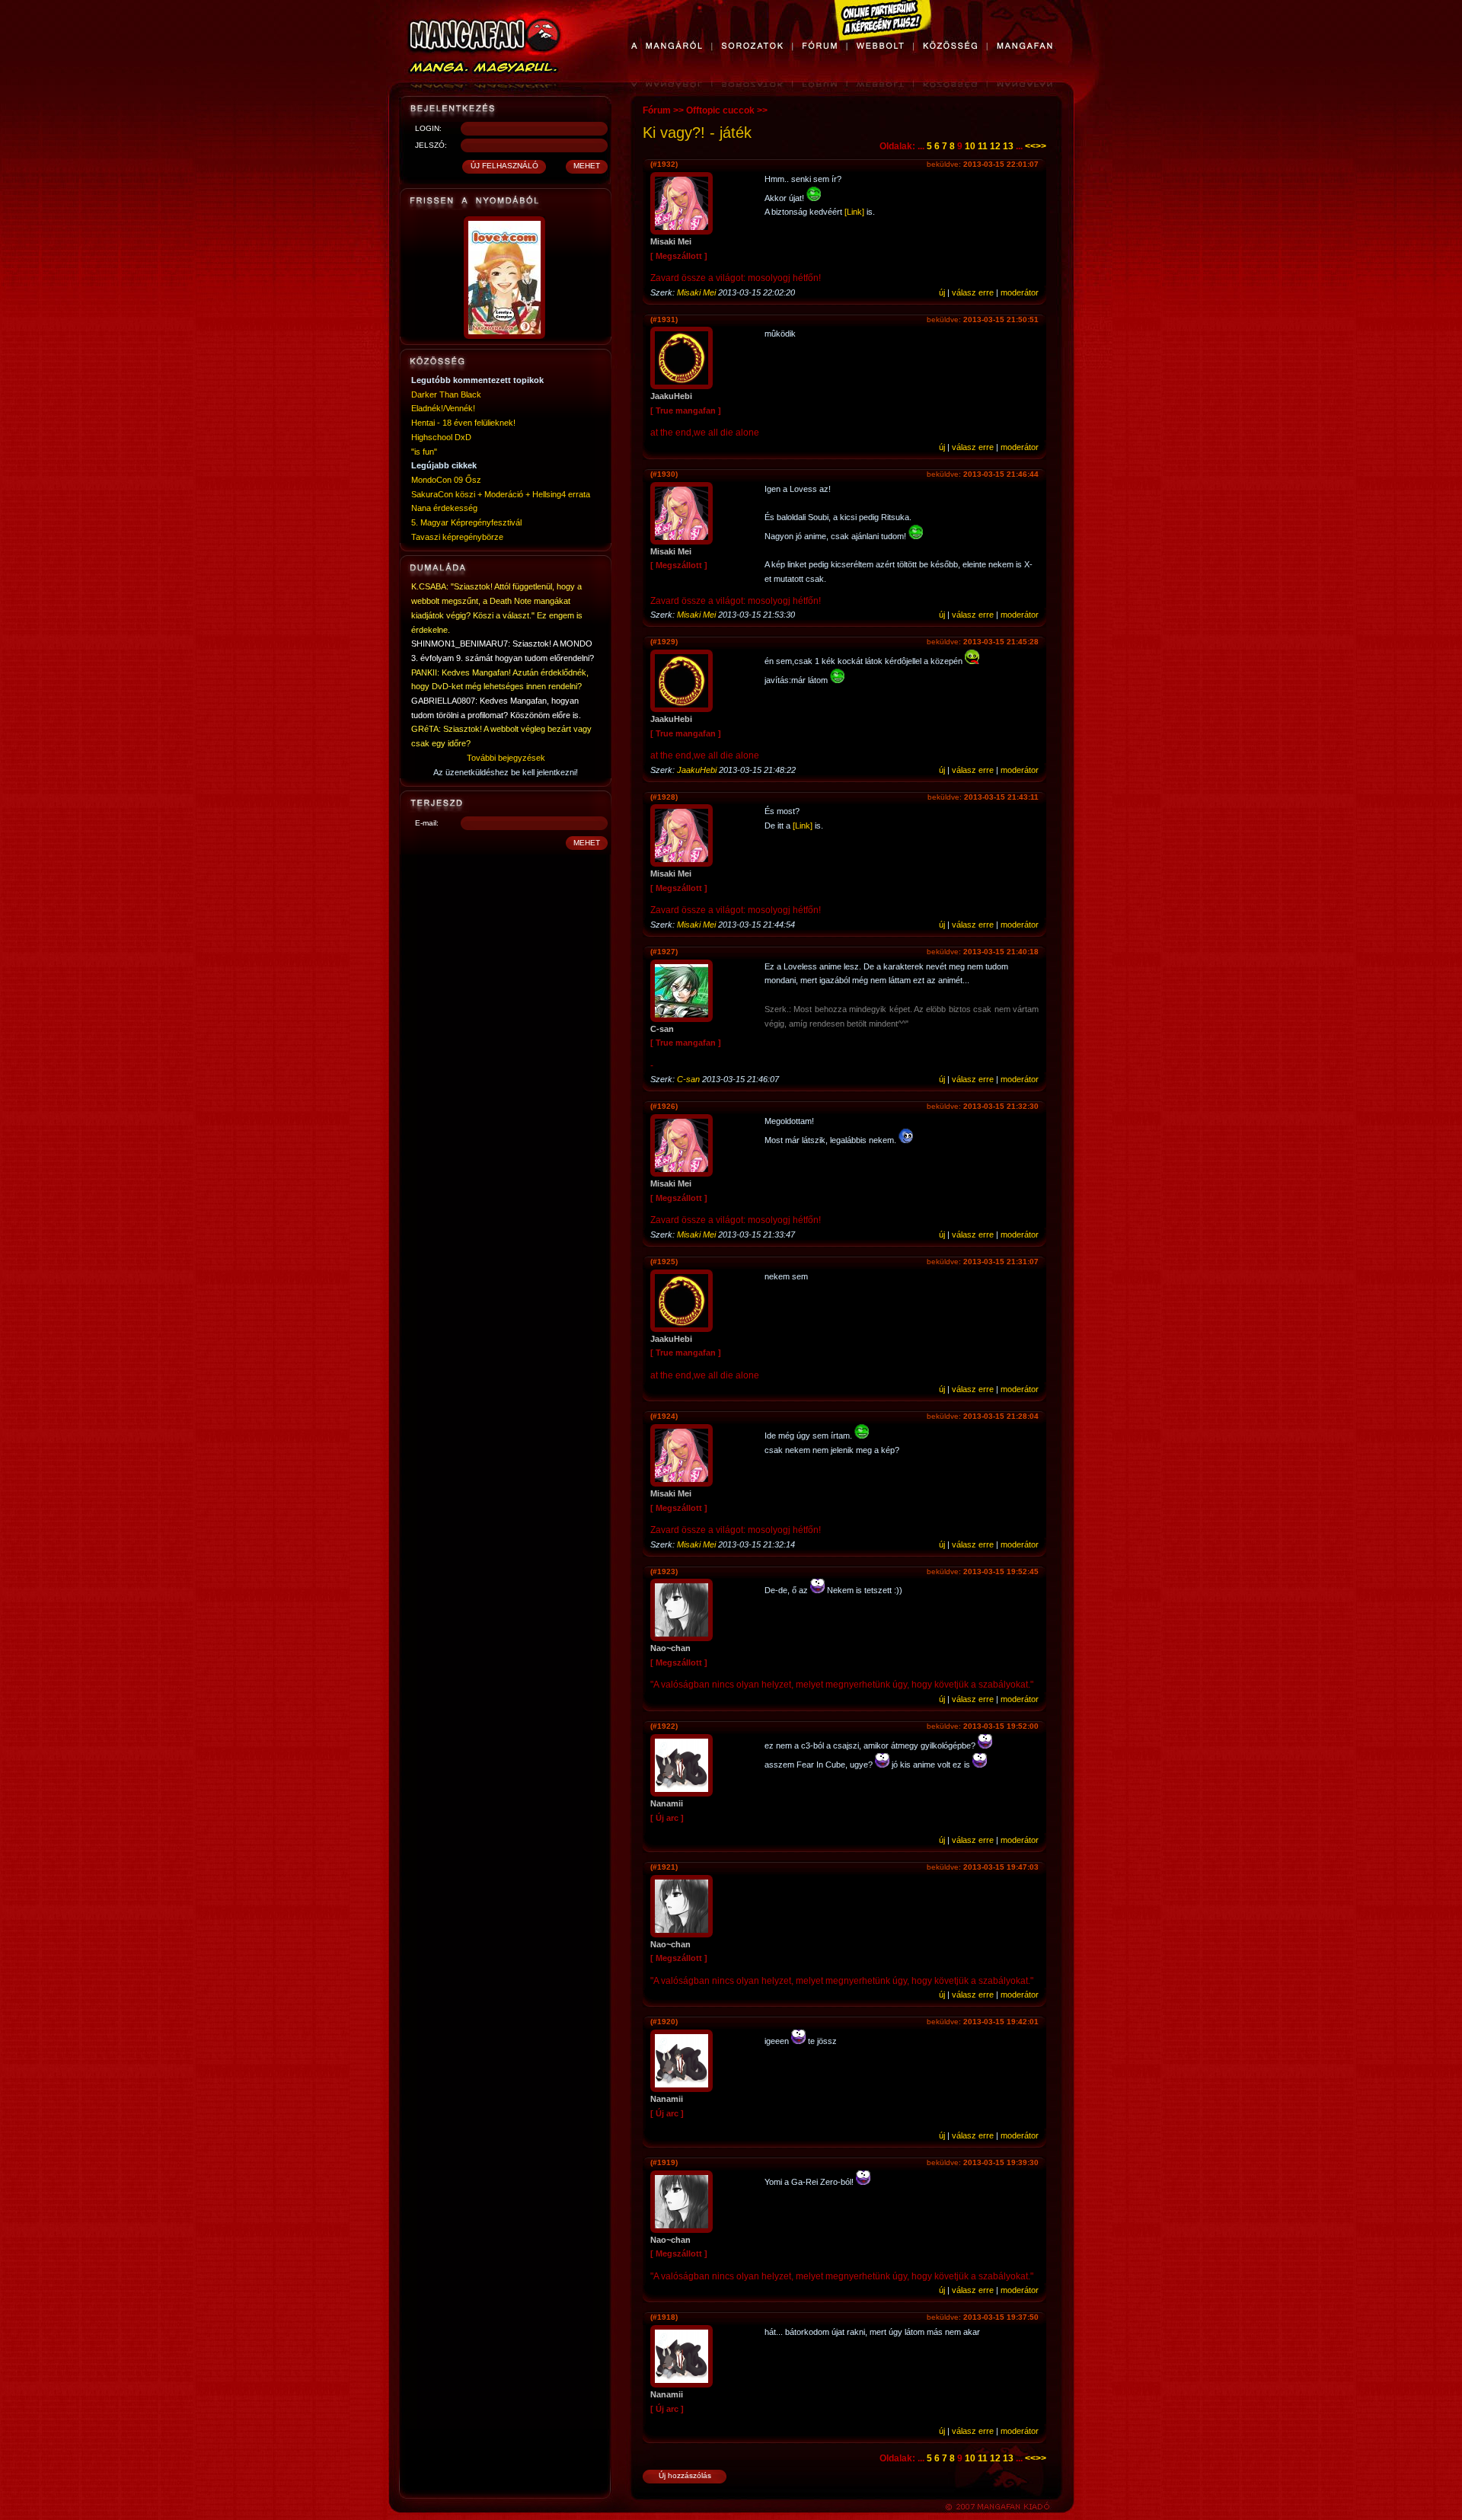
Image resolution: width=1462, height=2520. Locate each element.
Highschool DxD (441, 437)
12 (995, 146)
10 (970, 146)
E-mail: (427, 823)
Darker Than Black (446, 394)
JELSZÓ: (431, 145)
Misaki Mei (696, 292)
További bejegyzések (506, 758)
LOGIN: (428, 128)
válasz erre (973, 292)
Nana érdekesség (444, 508)
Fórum (657, 110)
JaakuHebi (697, 770)
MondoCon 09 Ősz (446, 480)
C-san (688, 1079)
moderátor (1020, 292)
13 (1008, 146)
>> (1041, 146)
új (942, 292)
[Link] (854, 212)
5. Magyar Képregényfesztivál (466, 522)
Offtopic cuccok (720, 110)
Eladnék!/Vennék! (443, 408)
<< (1030, 146)
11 (983, 146)
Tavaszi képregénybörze (457, 537)
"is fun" (424, 452)
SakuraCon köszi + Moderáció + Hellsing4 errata (501, 494)
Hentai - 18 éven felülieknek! (463, 423)
